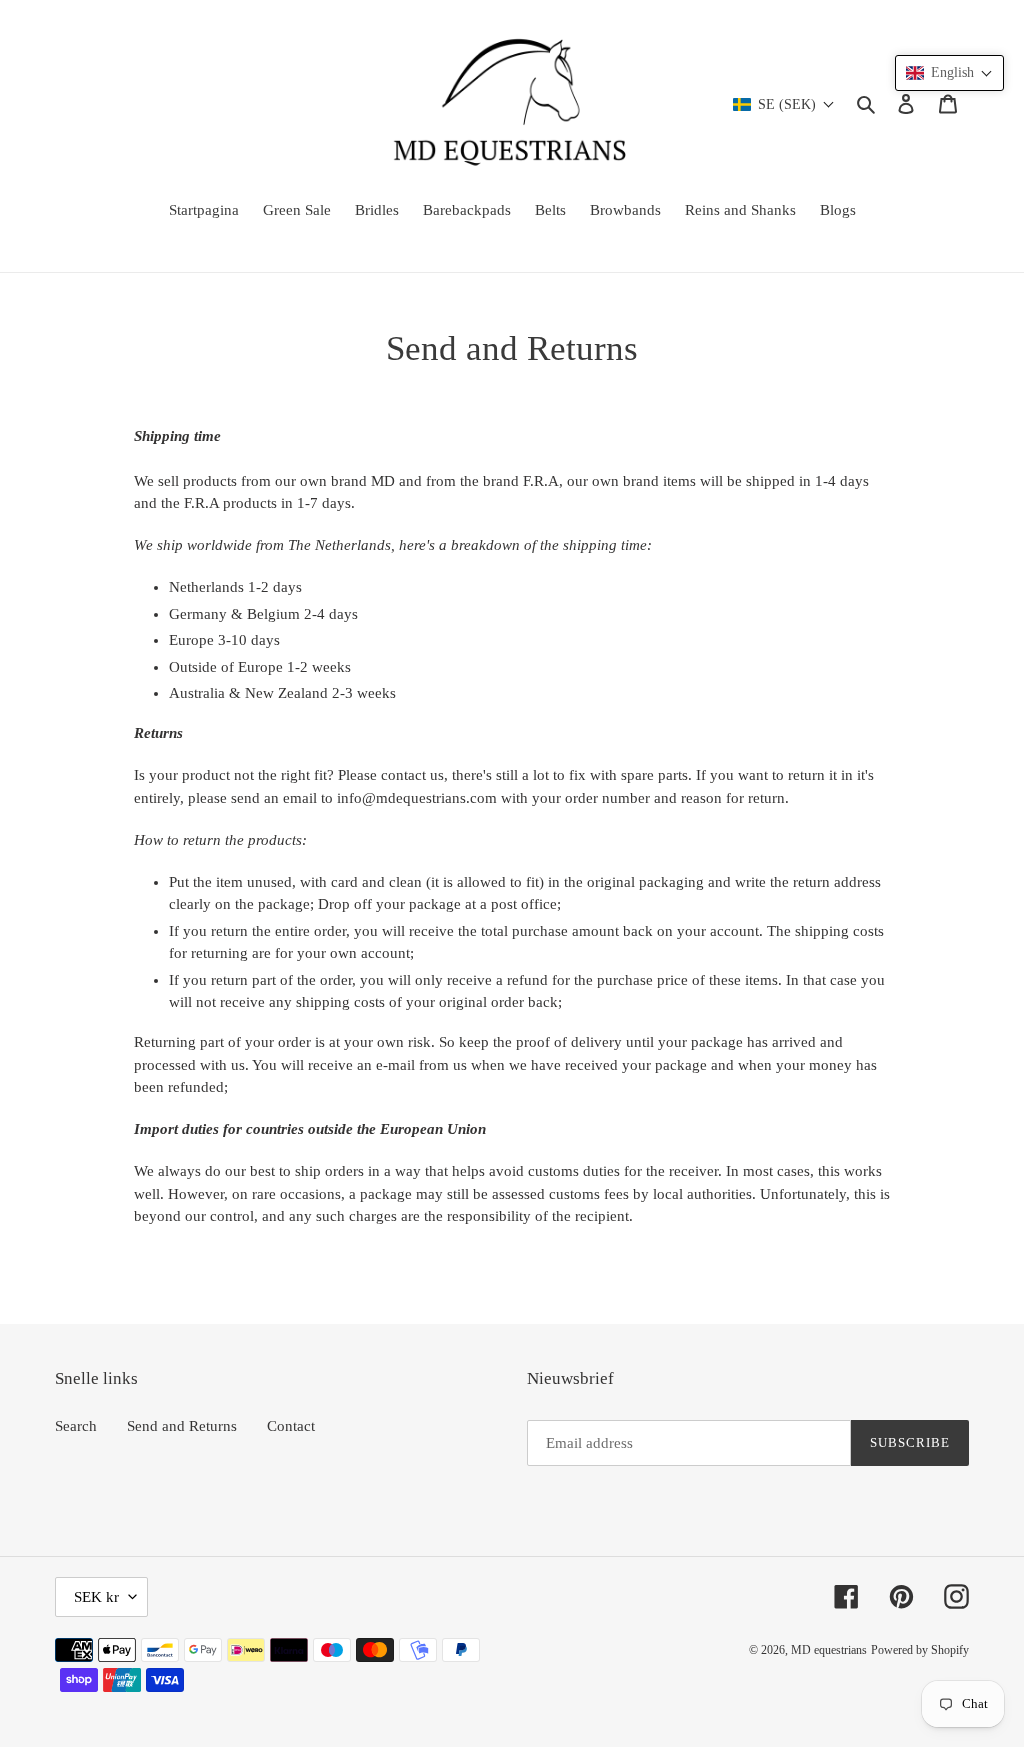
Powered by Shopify (920, 1650)
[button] (949, 73)
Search (76, 1426)
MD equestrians (829, 1650)
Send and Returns (182, 1426)
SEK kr (96, 1597)
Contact (291, 1426)
